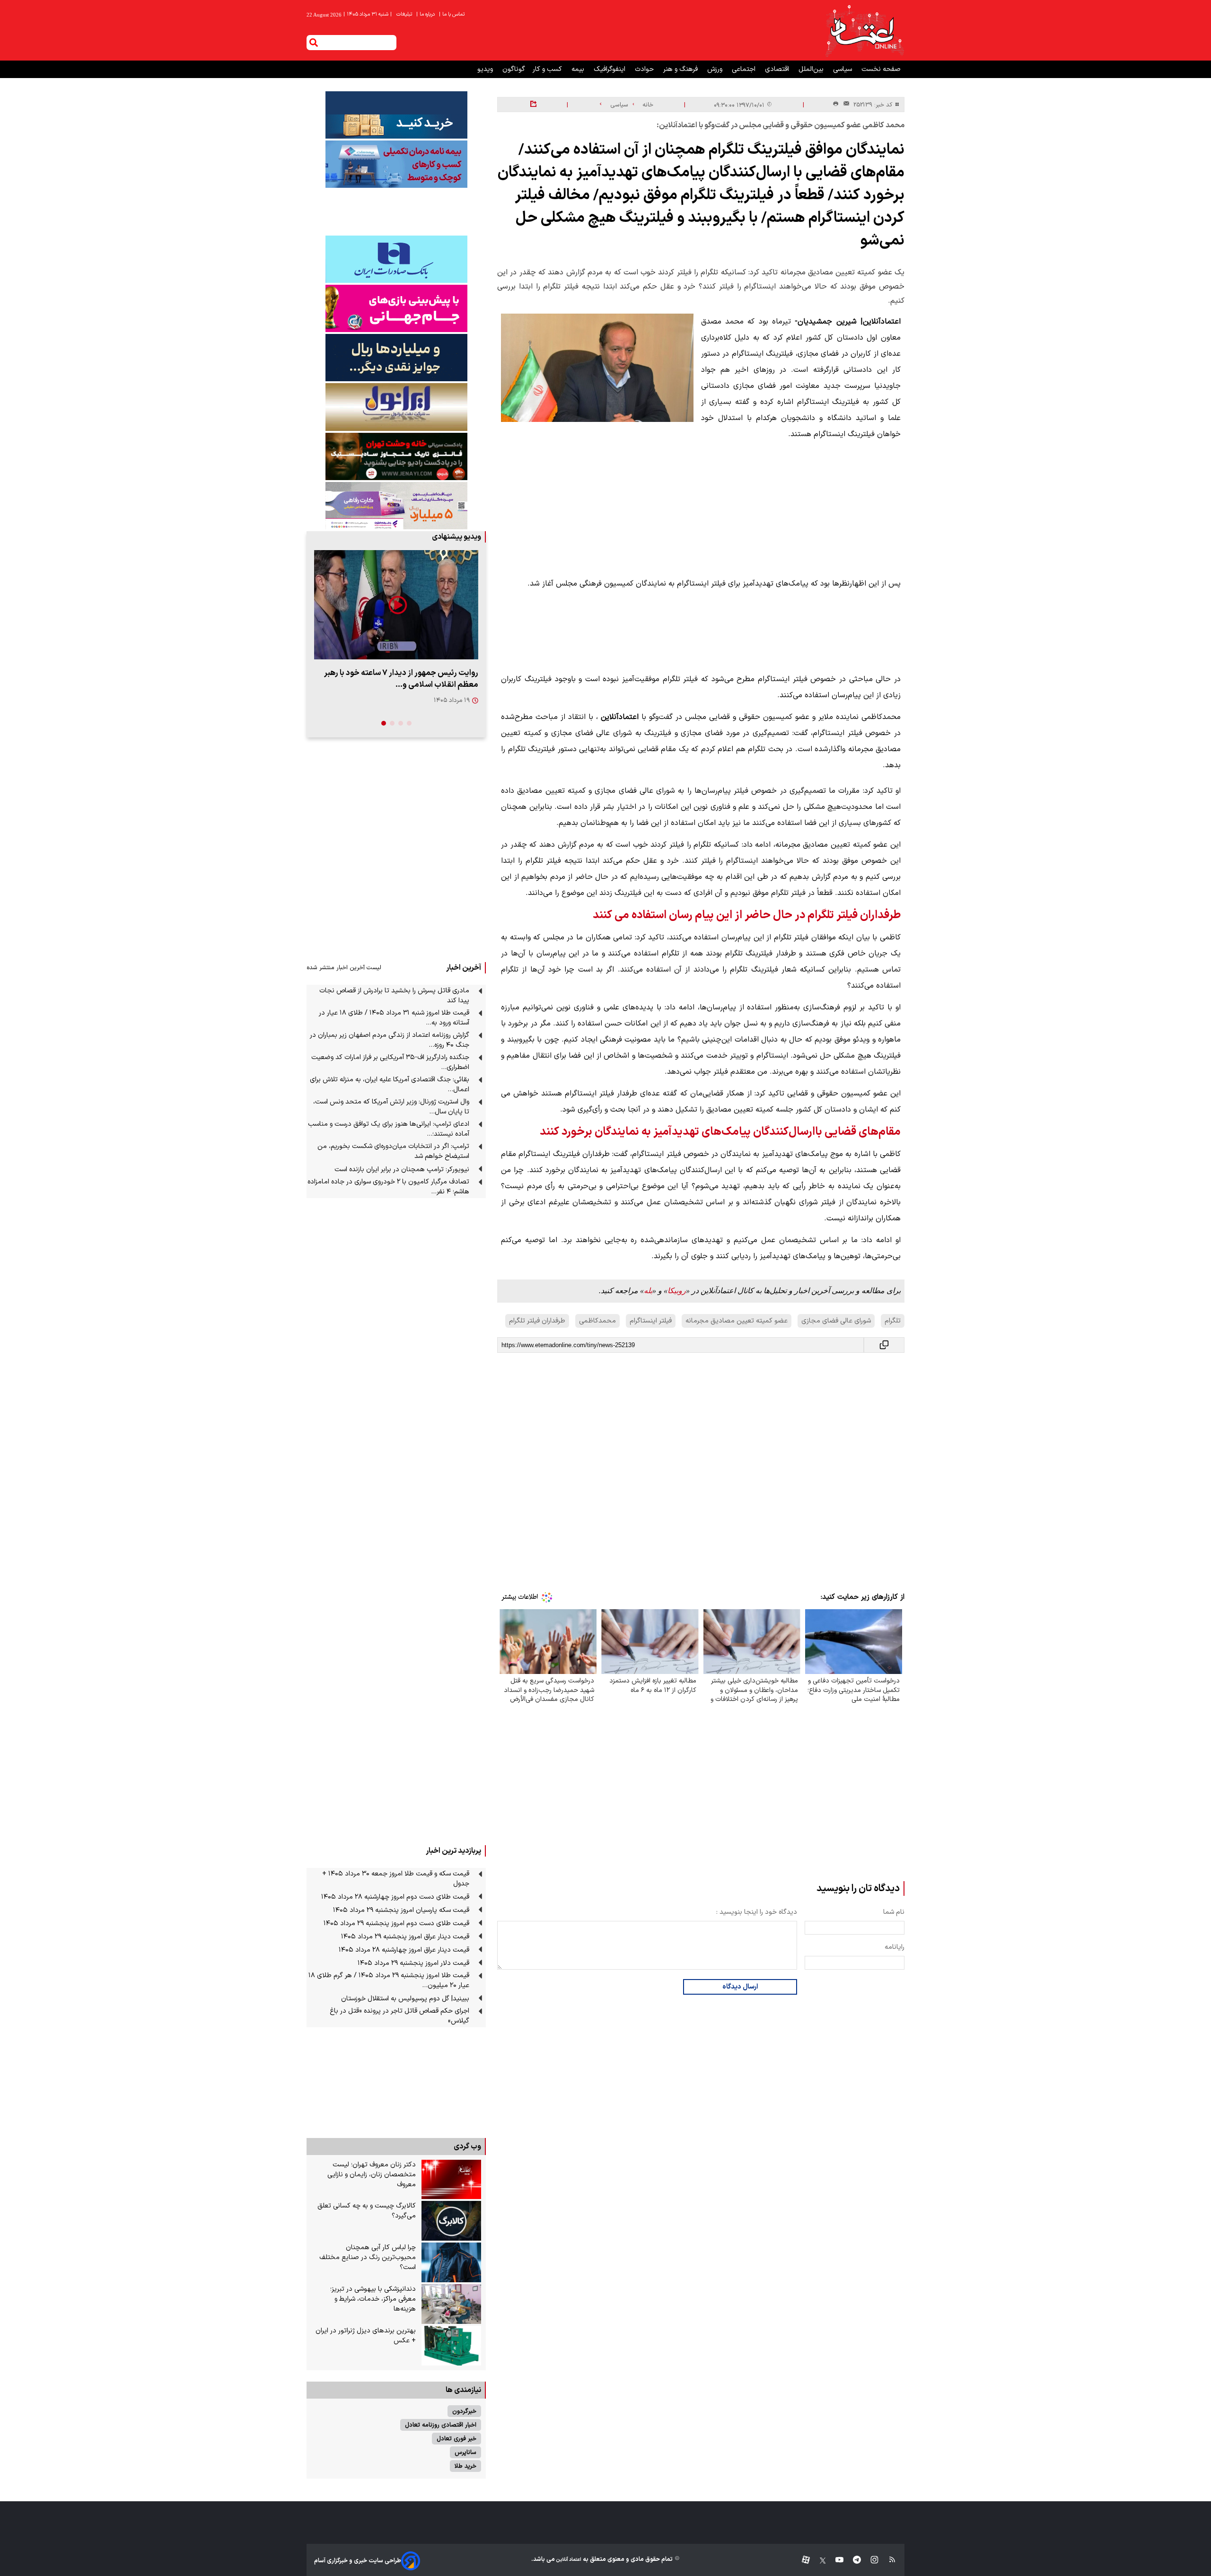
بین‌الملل (812, 69)
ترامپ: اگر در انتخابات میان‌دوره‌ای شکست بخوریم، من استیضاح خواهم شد (393, 1151)
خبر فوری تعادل (456, 2439)
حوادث (645, 69)
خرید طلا (465, 2466)
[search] (314, 43)
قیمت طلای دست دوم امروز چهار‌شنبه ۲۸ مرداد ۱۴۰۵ (395, 1897)
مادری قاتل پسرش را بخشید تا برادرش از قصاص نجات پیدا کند (394, 996)
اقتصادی (778, 69)
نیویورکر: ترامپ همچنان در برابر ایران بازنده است (402, 1170)
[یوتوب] (835, 2561)
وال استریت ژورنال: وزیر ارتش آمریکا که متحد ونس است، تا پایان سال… (391, 1107)
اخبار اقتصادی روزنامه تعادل (441, 2425)
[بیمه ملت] (396, 164)
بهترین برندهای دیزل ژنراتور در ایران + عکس (366, 2336)
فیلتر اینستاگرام (651, 1321)
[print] (836, 104)
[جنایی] (396, 456)
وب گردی (467, 2147)
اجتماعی (745, 69)
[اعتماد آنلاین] (864, 30)
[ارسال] (844, 105)
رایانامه (895, 1947)
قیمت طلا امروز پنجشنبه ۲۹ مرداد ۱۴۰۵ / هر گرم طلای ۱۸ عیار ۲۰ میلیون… (389, 1980)
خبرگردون (464, 2411)
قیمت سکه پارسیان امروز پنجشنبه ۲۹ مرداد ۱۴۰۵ (401, 1910)
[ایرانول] (396, 407)
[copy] (884, 1345)
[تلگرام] (852, 2561)
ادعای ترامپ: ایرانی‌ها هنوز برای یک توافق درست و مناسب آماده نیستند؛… (389, 1129)
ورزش (716, 69)
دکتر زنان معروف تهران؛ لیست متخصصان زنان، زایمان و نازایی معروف (372, 2175)
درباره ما (426, 14)
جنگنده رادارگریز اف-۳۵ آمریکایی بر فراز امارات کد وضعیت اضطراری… (390, 1062)
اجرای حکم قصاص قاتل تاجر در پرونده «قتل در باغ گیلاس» (399, 2016)
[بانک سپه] (396, 358)
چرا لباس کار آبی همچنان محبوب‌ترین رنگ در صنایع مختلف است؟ (368, 2257)
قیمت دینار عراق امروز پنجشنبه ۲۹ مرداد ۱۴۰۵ (405, 1937)
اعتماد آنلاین (568, 2560)
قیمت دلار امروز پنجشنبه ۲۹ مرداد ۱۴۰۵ (413, 1963)
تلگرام (893, 1321)
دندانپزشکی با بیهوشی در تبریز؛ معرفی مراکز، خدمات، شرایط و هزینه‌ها (373, 2299)
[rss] (888, 2561)
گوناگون (514, 69)
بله (648, 1291)
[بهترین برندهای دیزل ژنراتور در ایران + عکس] (451, 2346)
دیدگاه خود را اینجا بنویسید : (757, 1912)
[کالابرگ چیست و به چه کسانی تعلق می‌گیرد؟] (451, 2221)
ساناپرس (465, 2452)
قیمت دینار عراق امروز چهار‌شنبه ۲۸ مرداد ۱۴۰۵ (404, 1950)
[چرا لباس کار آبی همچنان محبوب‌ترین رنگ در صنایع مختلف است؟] (451, 2262)
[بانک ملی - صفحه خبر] (396, 115)
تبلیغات (405, 14)
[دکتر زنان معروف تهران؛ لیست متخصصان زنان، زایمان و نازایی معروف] (451, 2180)
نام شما (894, 1912)
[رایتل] (396, 308)
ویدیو (486, 69)
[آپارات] (802, 2561)
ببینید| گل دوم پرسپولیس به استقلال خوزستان (405, 1999)
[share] (533, 105)
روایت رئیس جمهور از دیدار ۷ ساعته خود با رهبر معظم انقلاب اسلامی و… (401, 679)
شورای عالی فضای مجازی (836, 1321)
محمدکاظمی (597, 1321)
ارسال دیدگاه (740, 1987)
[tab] (409, 723)
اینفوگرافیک (610, 69)
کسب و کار (548, 69)
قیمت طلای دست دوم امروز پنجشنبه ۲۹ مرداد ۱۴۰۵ (396, 1923)
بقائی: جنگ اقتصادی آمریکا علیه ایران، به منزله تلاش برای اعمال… (390, 1085)
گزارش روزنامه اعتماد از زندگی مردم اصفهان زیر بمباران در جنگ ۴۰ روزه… (390, 1040)
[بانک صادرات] (396, 259)
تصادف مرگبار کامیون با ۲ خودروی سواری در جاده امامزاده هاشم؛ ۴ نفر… (388, 1187)
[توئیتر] (818, 2561)
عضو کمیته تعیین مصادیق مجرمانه (737, 1321)
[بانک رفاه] (396, 506)
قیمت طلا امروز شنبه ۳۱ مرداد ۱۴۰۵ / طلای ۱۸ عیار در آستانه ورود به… (394, 1018)
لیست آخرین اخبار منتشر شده (344, 968)
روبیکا (677, 1291)
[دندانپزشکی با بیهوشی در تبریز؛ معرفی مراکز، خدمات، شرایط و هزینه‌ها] (451, 2304)
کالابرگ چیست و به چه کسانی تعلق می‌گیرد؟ (367, 2211)
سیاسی (843, 69)
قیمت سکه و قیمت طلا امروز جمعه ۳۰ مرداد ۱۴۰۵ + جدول (396, 1879)
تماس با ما (452, 14)
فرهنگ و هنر (681, 69)
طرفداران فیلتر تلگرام (537, 1321)
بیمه (579, 69)
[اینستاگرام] (870, 2561)
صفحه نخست (881, 69)
